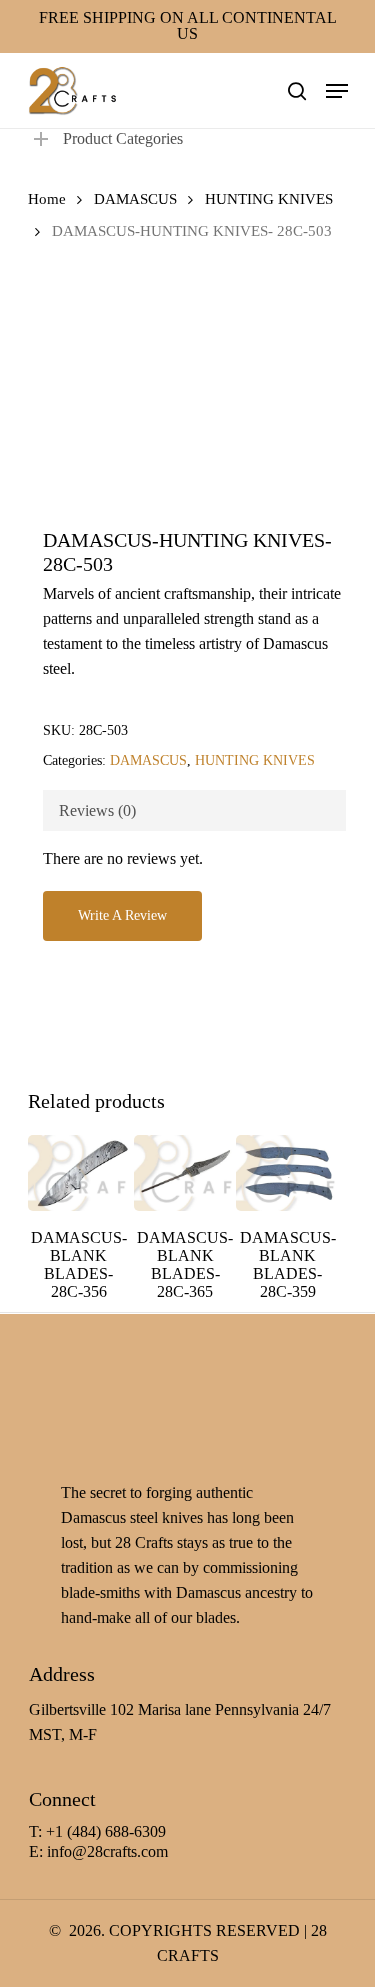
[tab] (194, 810)
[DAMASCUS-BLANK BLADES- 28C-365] (185, 1173)
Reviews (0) (97, 810)
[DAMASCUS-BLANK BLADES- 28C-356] (79, 1173)
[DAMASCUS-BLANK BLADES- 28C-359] (287, 1173)
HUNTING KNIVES (269, 199)
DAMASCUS (135, 199)
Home (47, 199)
